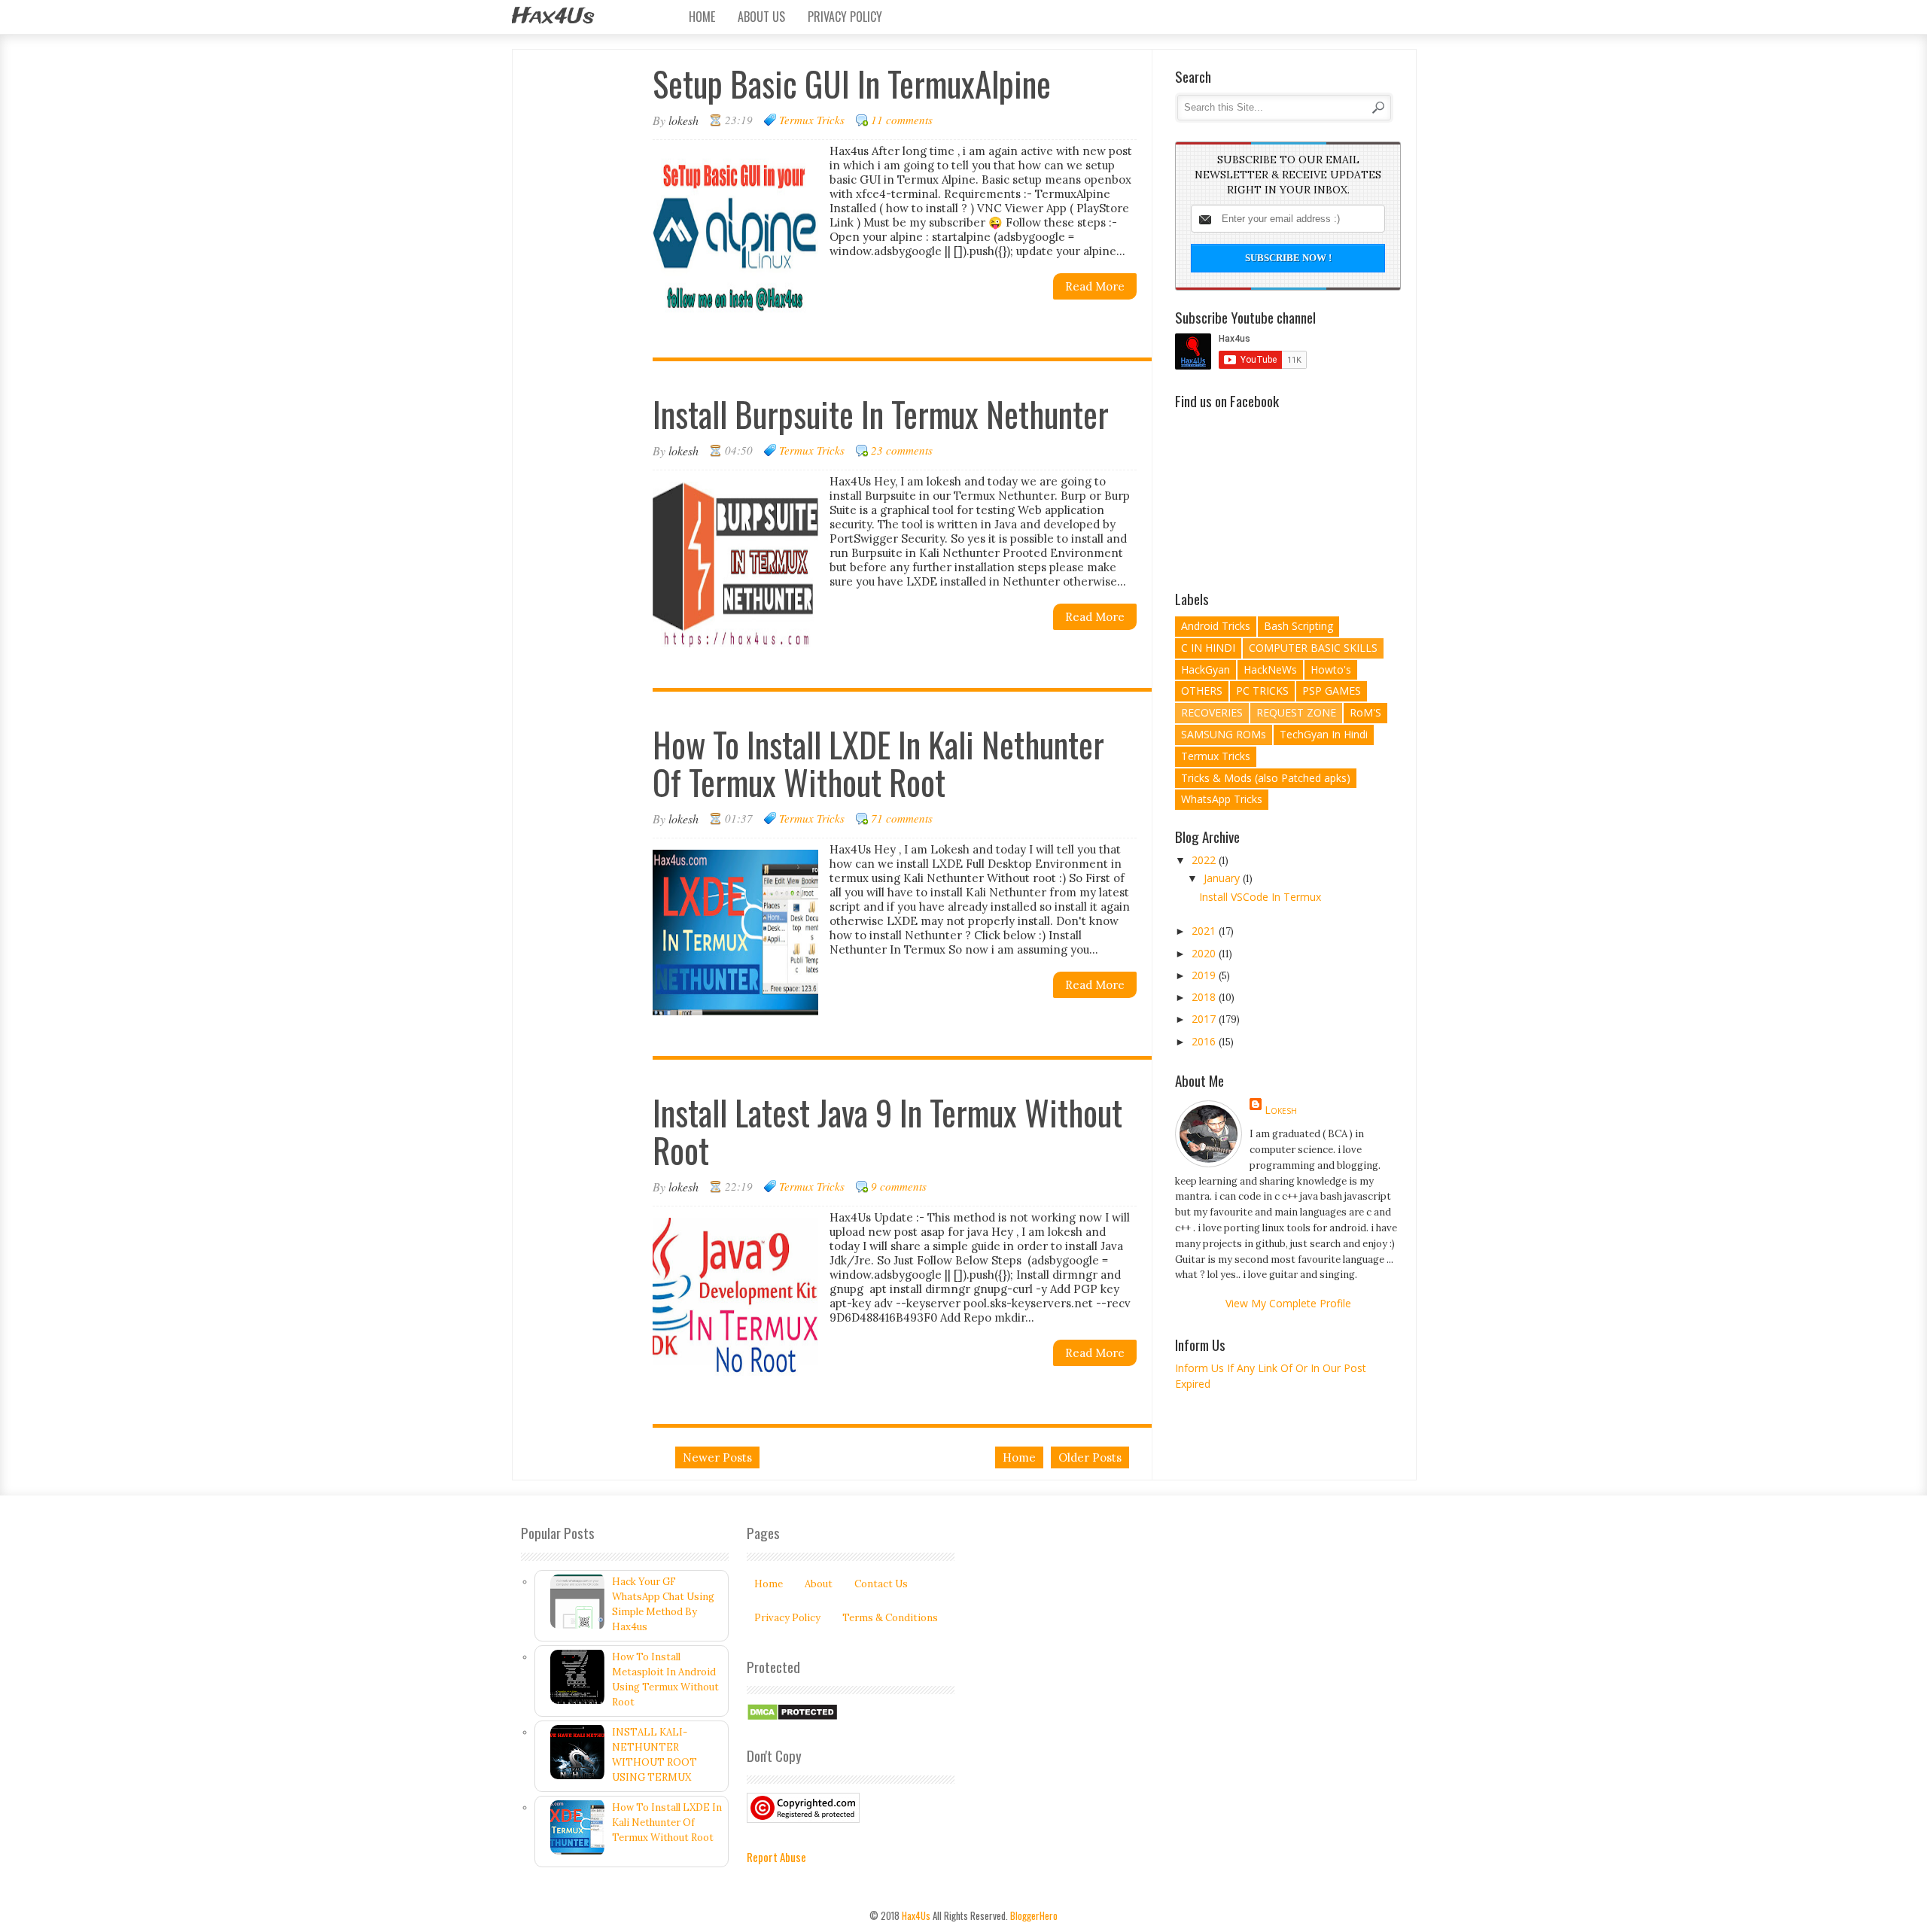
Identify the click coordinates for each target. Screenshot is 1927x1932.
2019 (1205, 975)
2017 (1205, 1019)
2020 (1205, 953)
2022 (1205, 860)
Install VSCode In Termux (1260, 897)
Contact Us (881, 1584)
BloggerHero (1034, 1915)
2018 (1205, 997)
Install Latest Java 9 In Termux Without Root (887, 1131)
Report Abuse (776, 1857)
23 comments (902, 450)
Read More (1095, 286)
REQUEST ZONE (1296, 712)
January (1223, 878)
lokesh (1281, 1110)
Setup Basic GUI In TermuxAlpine (852, 83)
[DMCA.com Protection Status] (792, 1718)
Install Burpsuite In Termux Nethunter (881, 414)
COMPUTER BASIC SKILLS (1313, 648)
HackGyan (1206, 669)
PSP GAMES (1332, 691)
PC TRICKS (1262, 691)
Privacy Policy (845, 17)
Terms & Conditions (890, 1618)
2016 (1205, 1041)
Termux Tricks (812, 120)
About (819, 1584)
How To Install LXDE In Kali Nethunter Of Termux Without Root (878, 763)
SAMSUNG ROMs (1224, 734)
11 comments (902, 120)
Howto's (1331, 669)
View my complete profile (1288, 1303)
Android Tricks (1216, 626)
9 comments (899, 1186)
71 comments (902, 818)
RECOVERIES (1212, 712)
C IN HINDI (1208, 648)
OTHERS (1202, 691)
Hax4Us (553, 17)
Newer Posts (717, 1457)
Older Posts (1090, 1457)
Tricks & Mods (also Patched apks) (1266, 778)
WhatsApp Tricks (1222, 799)
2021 (1205, 931)
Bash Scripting (1298, 626)
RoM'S (1365, 712)
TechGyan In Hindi (1324, 734)
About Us (761, 17)
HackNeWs (1270, 669)
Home (702, 17)
